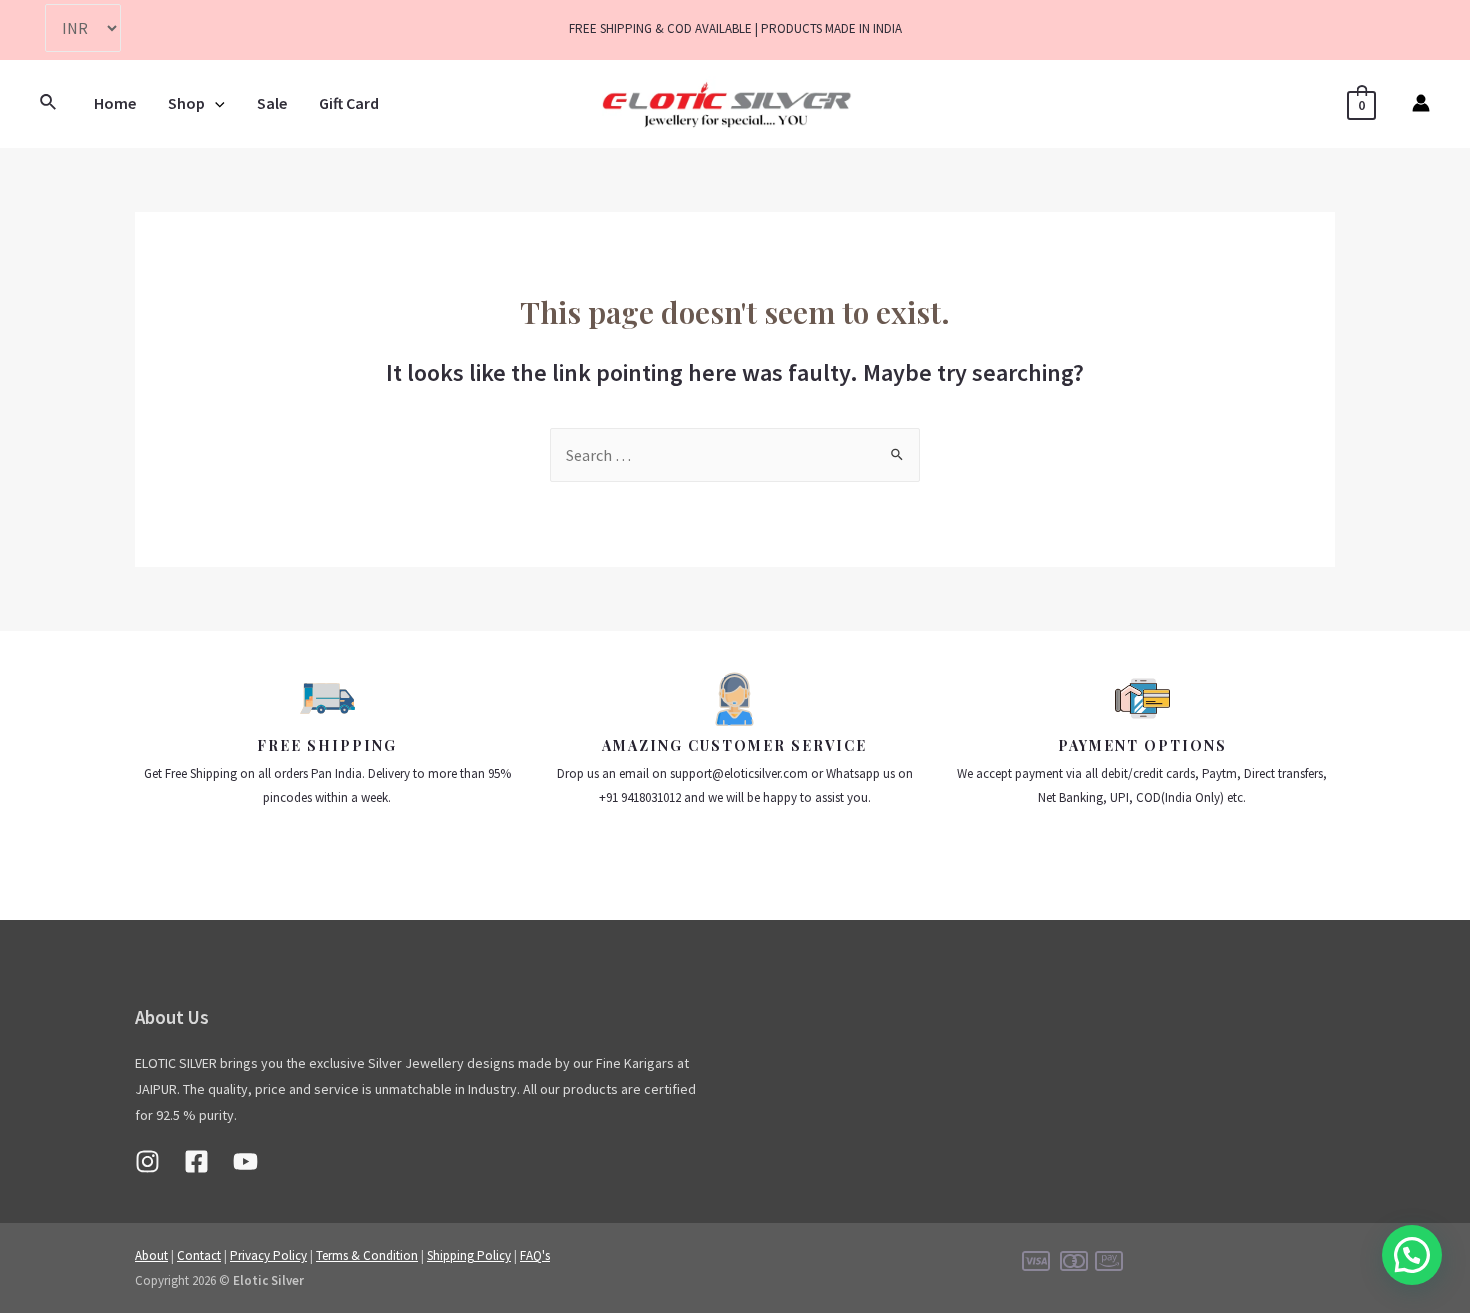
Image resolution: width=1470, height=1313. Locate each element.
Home (115, 103)
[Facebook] (196, 1161)
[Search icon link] (49, 103)
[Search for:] (735, 455)
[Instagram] (147, 1161)
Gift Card (349, 103)
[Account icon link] (1421, 103)
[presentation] (215, 103)
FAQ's (535, 1255)
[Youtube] (245, 1161)
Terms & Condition (367, 1255)
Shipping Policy (469, 1255)
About (151, 1255)
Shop (186, 103)
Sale (272, 103)
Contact (199, 1255)
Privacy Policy (268, 1255)
